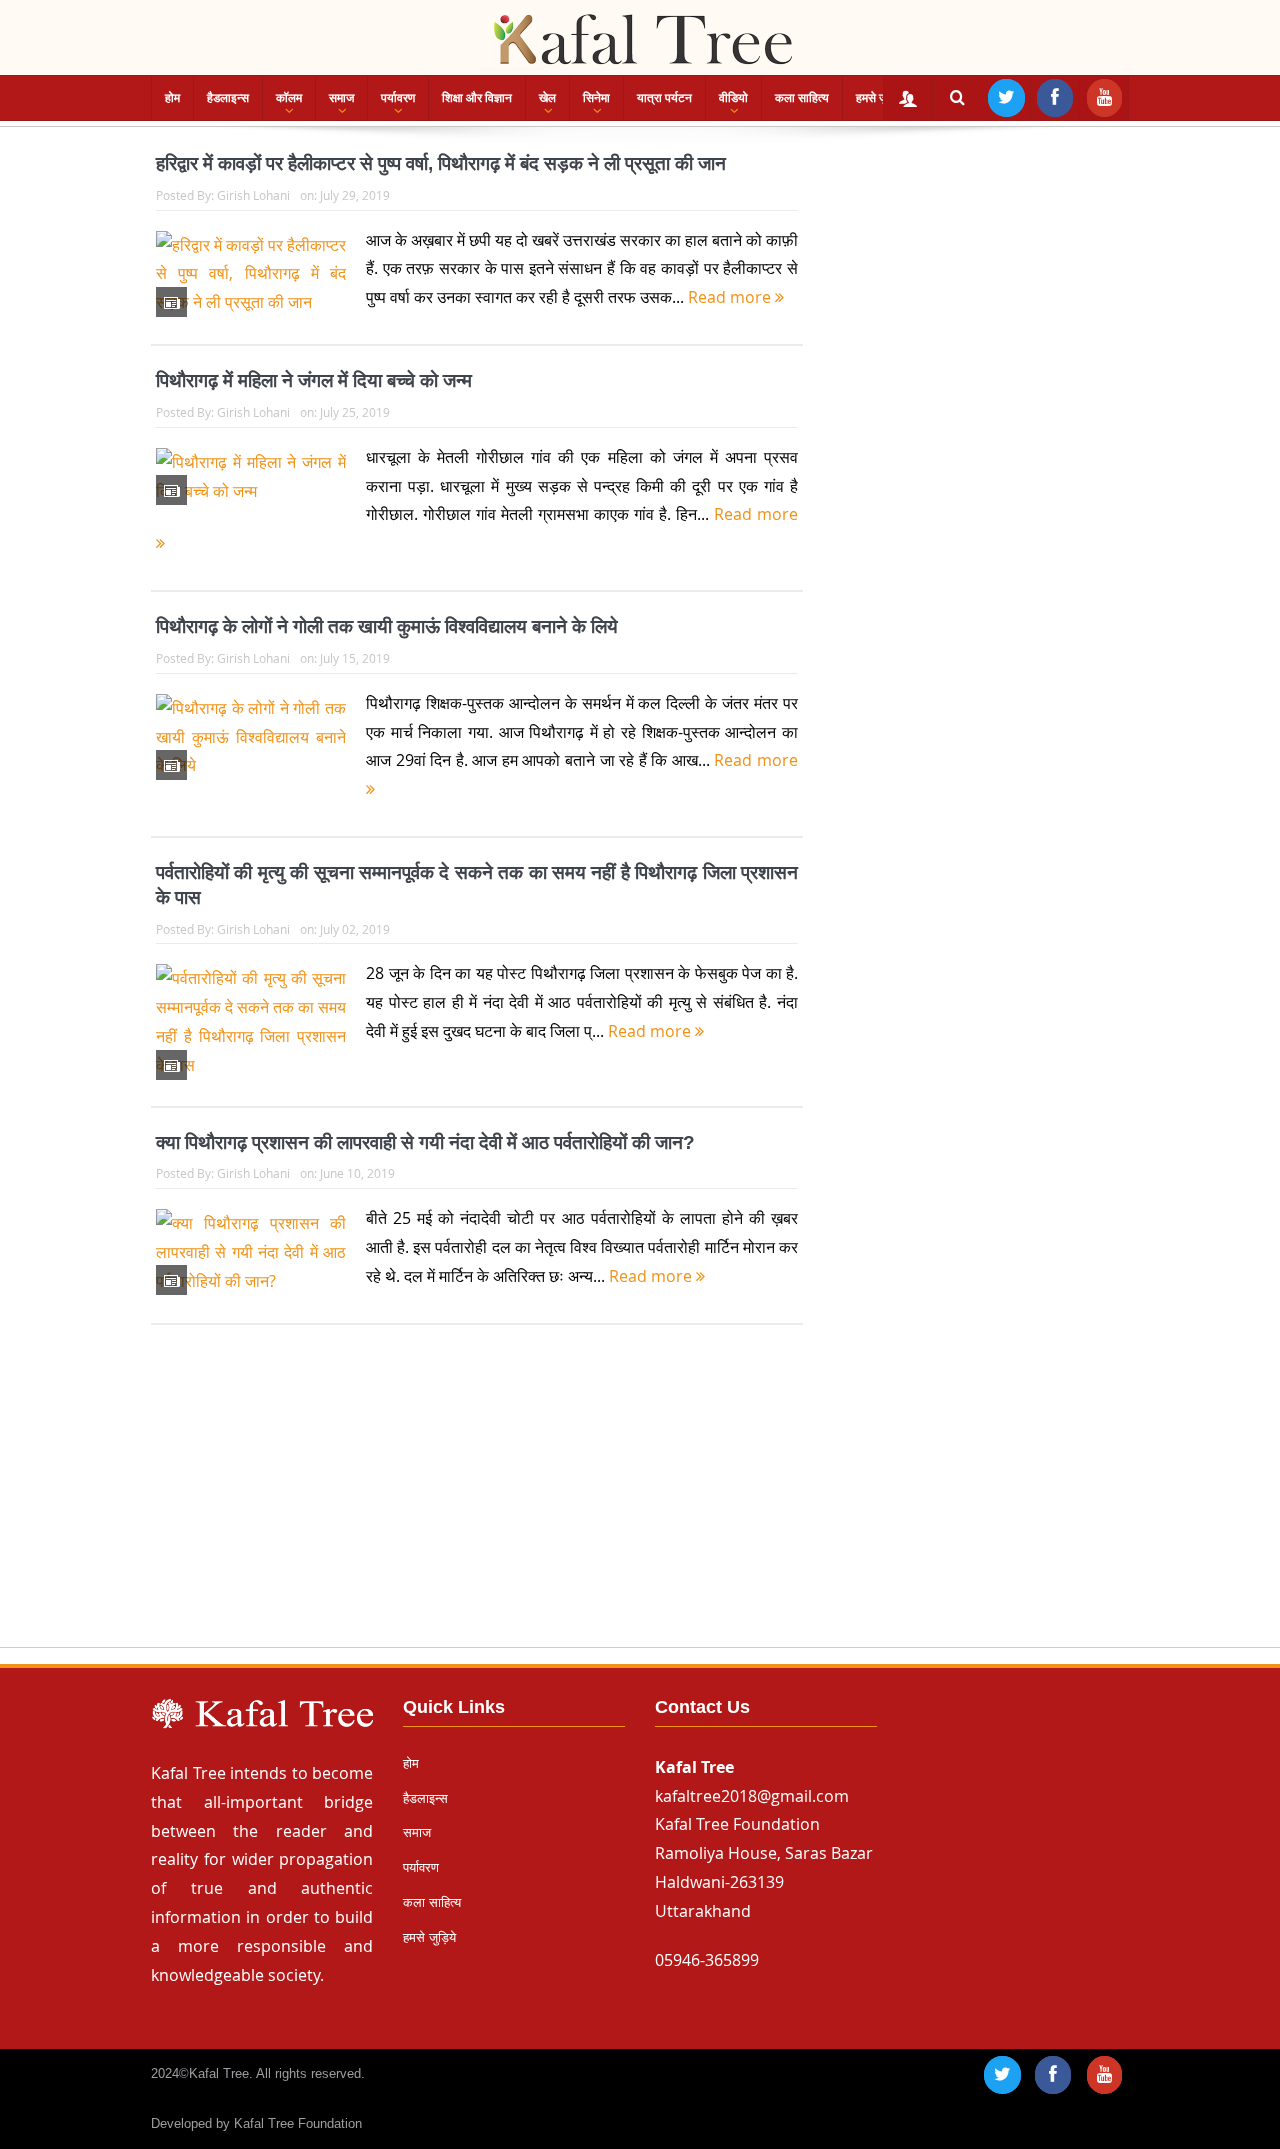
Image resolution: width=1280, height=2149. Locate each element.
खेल (547, 98)
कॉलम (289, 98)
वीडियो (733, 98)
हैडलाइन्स (228, 98)
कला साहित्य (802, 98)
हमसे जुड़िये (880, 98)
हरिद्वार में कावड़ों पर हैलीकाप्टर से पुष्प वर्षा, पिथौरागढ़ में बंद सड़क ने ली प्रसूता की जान (441, 163)
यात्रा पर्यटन (664, 98)
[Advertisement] (640, 1505)
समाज (341, 98)
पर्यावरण (398, 98)
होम (172, 98)
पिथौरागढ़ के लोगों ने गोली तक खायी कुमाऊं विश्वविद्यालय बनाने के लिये (387, 626)
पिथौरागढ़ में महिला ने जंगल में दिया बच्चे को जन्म (314, 380)
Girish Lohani (253, 195)
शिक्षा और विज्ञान (477, 98)
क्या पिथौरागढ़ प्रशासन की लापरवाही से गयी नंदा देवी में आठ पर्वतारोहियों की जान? (425, 1142)
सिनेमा (596, 98)
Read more (731, 297)
